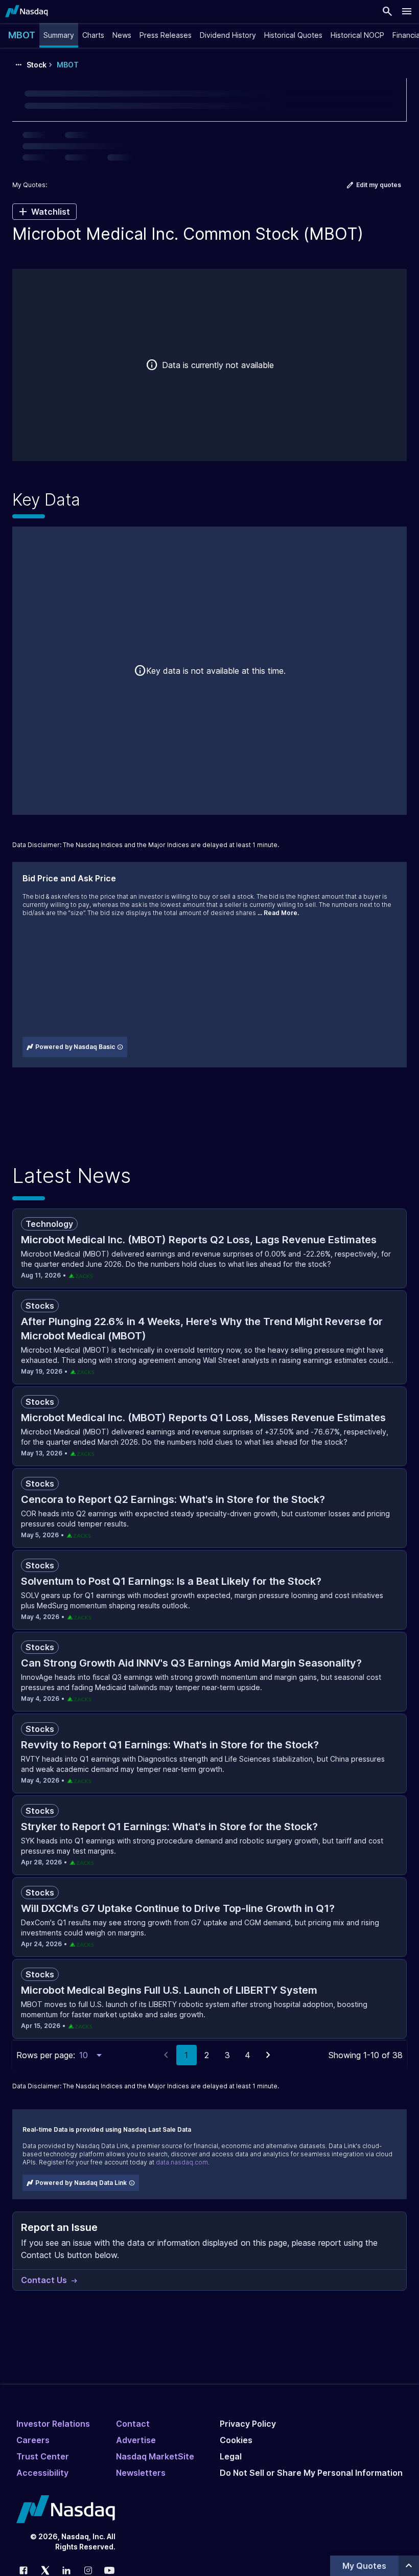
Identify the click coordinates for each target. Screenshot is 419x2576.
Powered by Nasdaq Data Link (81, 2183)
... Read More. (278, 913)
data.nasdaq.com (182, 2162)
